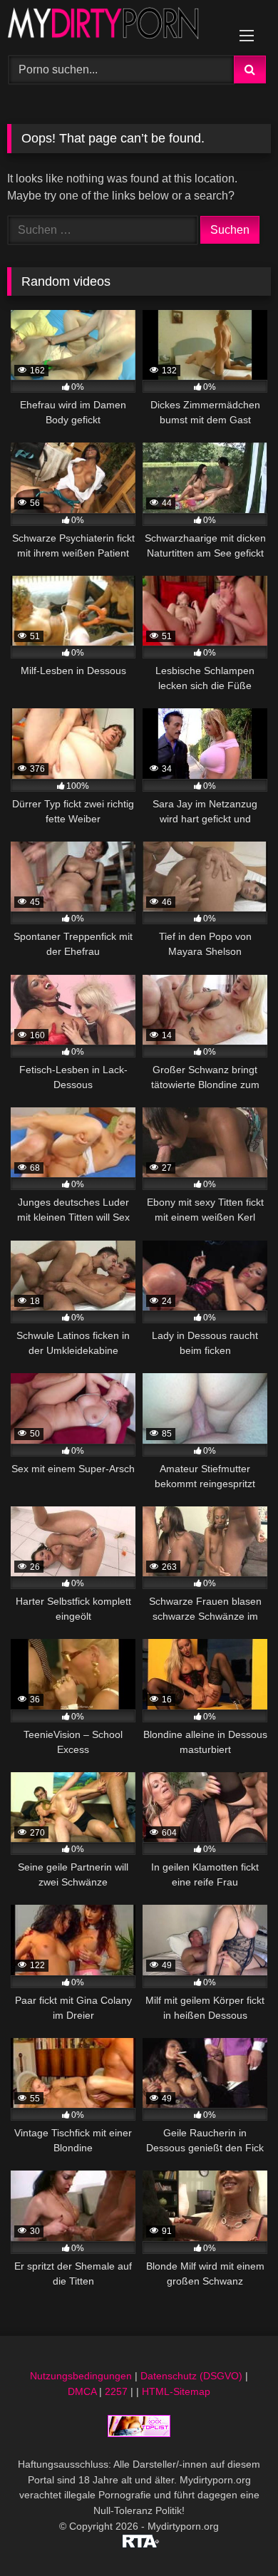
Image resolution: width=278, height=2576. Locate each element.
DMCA (82, 2391)
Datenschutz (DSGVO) (191, 2376)
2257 (116, 2391)
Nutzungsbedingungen (81, 2376)
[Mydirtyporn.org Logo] (114, 26)
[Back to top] (234, 2534)
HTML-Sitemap (176, 2391)
